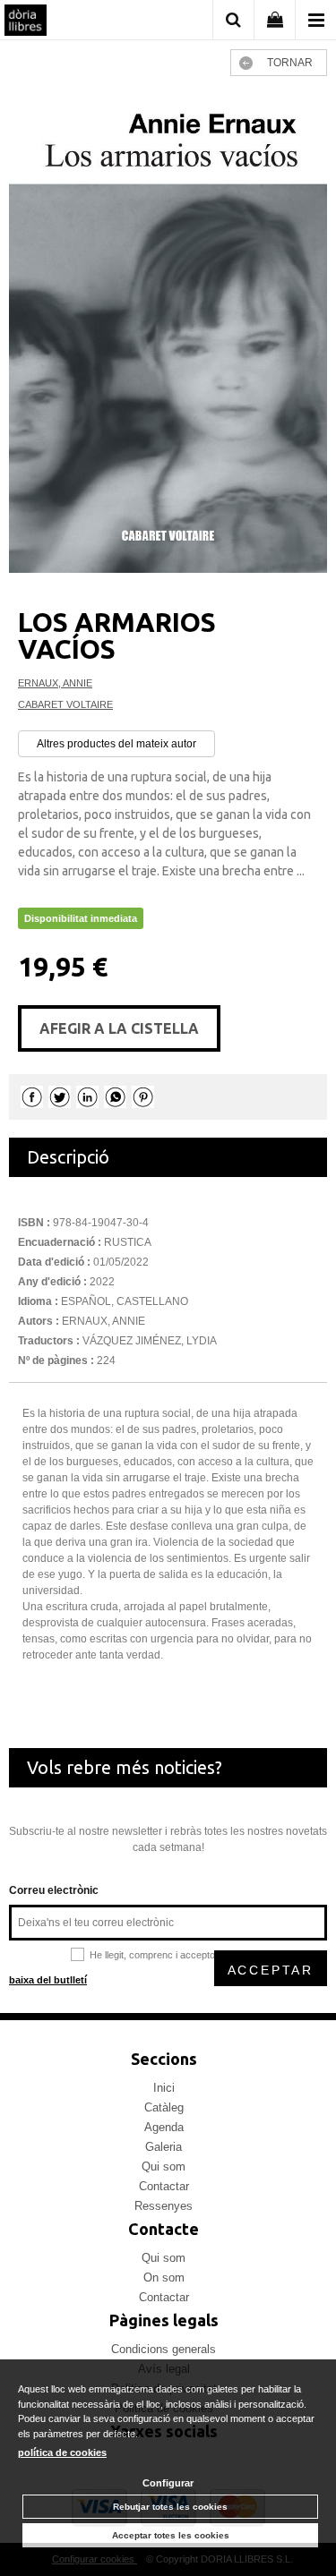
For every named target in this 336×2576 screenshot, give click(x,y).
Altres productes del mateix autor (116, 744)
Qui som (164, 2167)
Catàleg (164, 2107)
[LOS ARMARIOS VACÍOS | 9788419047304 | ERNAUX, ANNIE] (168, 333)
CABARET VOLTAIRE (65, 704)
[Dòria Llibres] (26, 22)
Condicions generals (164, 2349)
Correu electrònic (54, 1890)
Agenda (164, 2127)
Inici (164, 2088)
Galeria (164, 2147)
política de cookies (62, 2452)
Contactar (164, 2186)
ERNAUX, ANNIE (55, 683)
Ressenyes (164, 2206)
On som (164, 2277)
